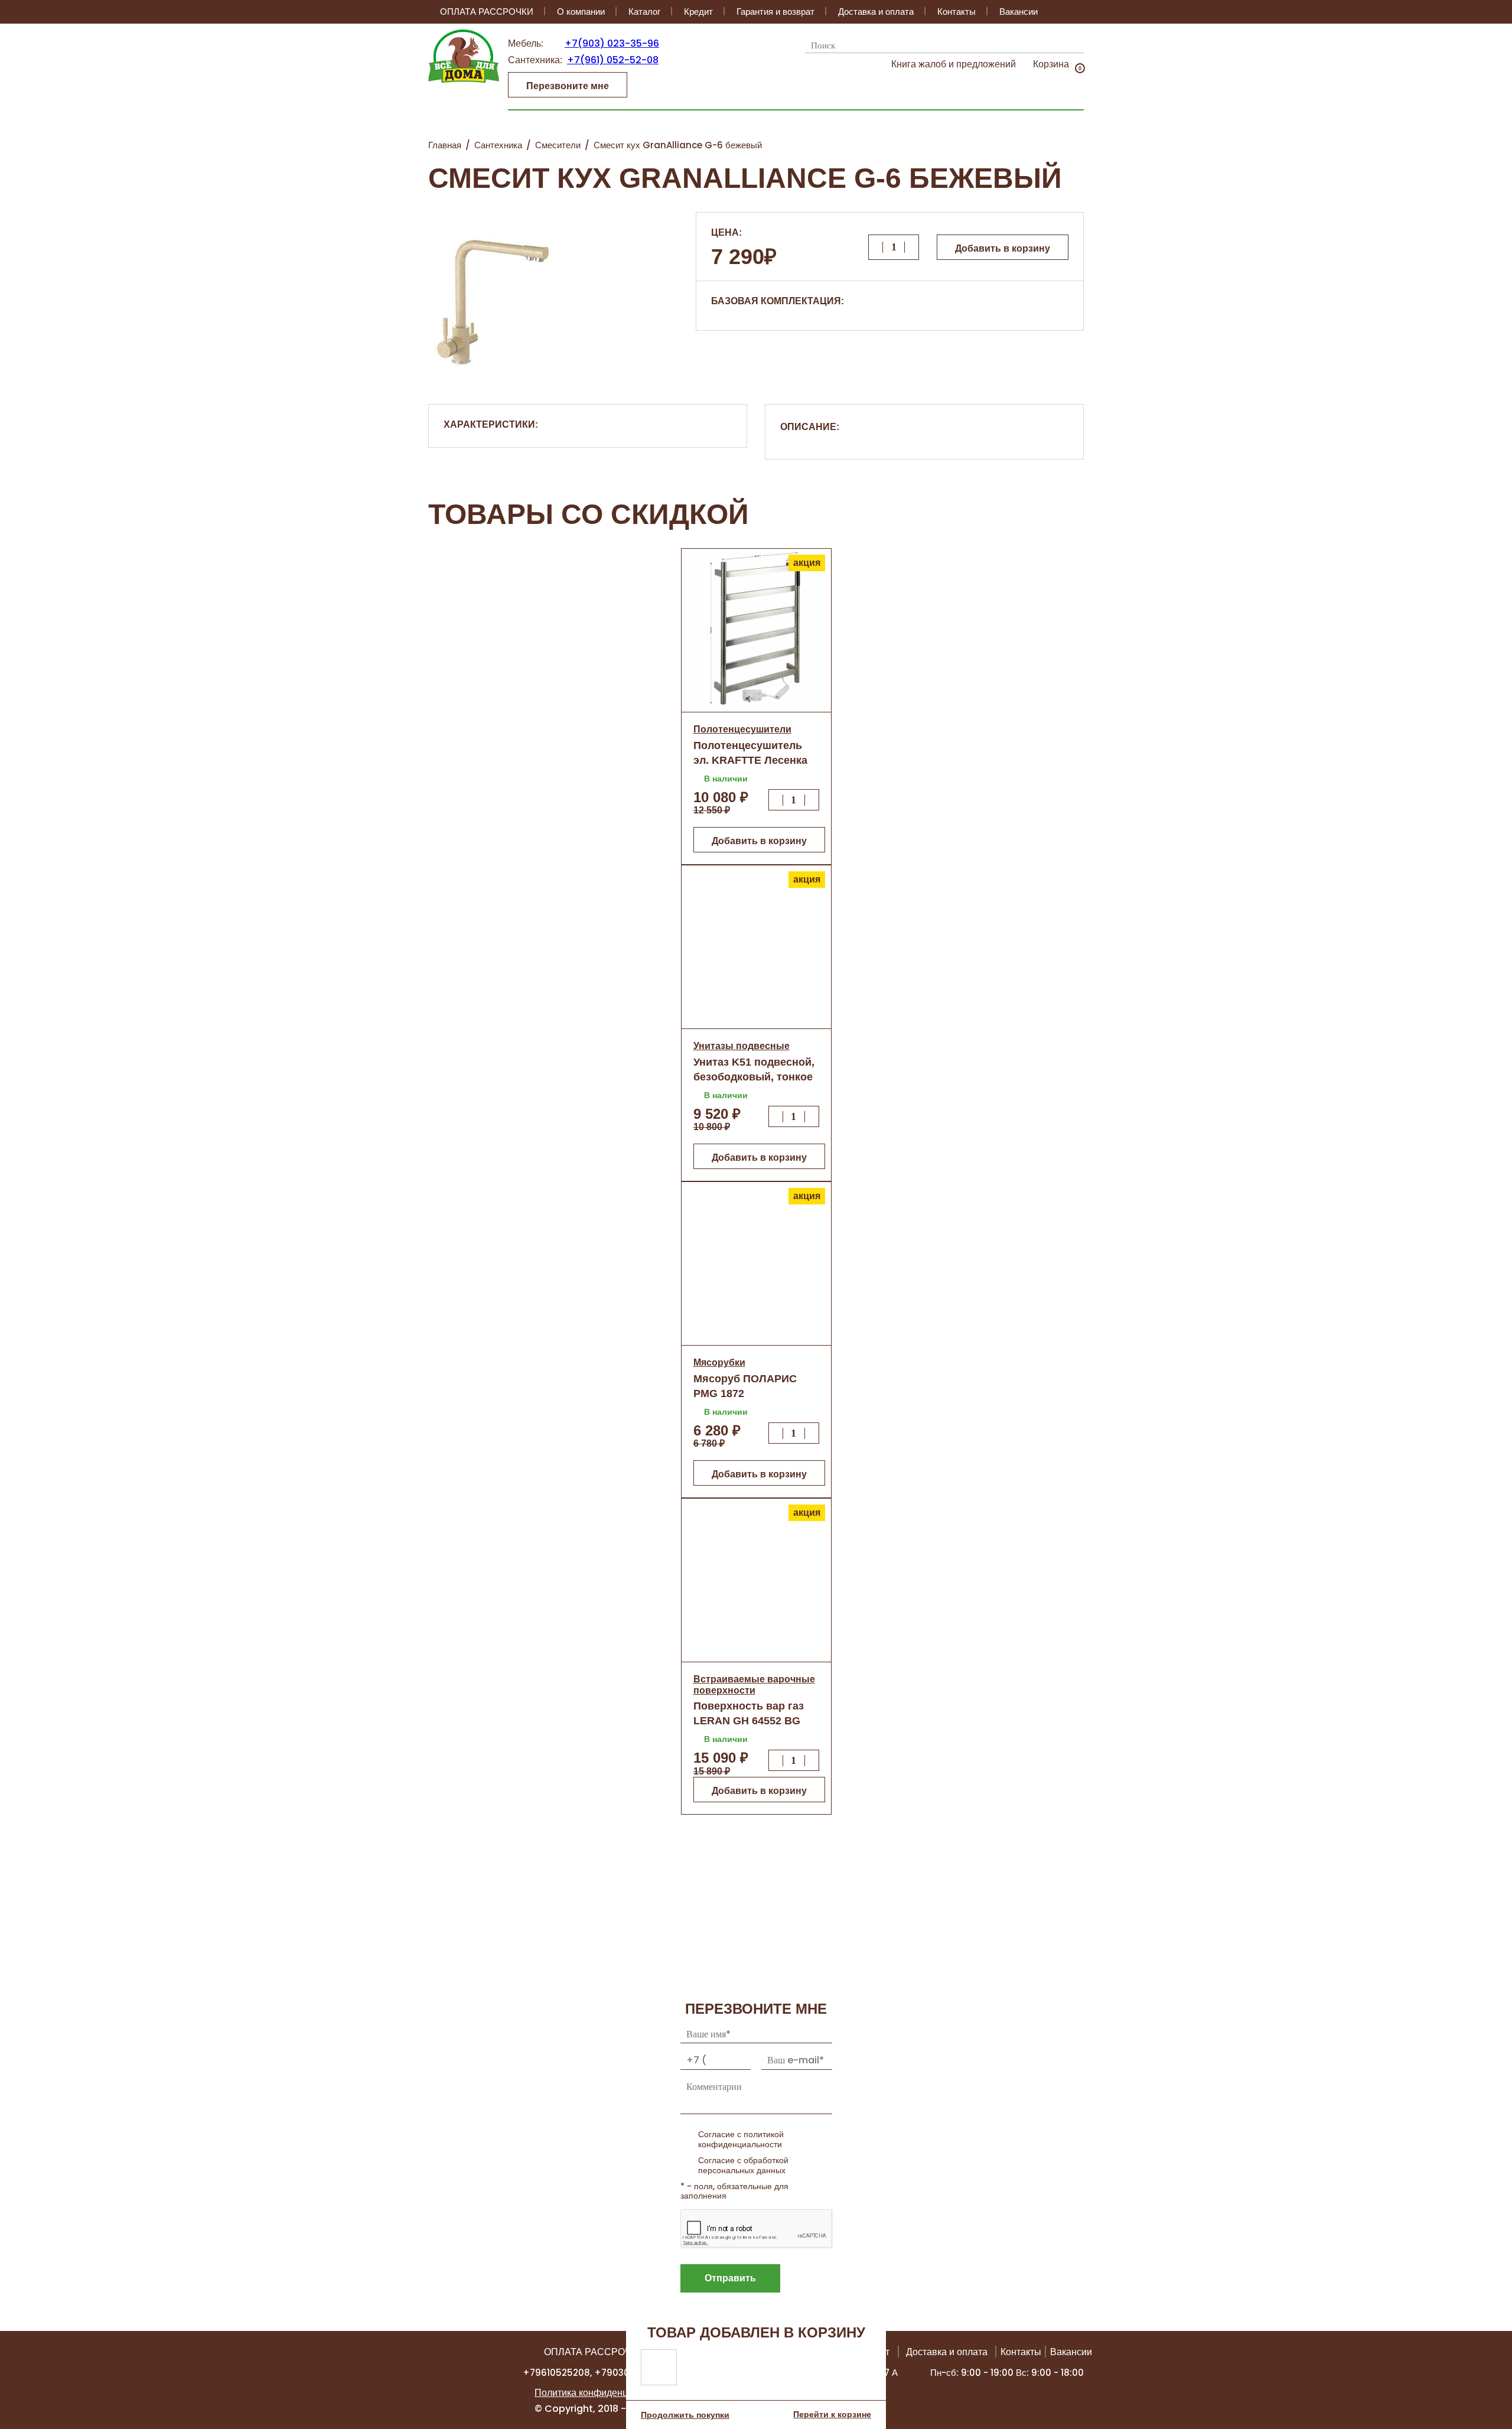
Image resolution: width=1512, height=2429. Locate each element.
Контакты (957, 12)
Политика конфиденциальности (604, 2393)
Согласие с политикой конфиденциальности (741, 2139)
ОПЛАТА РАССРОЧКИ (487, 12)
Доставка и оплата (876, 12)
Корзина (1051, 64)
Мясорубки (719, 1362)
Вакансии (1019, 12)
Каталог (644, 12)
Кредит (698, 12)
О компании (581, 12)
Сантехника (498, 145)
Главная (445, 145)
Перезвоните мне (568, 86)
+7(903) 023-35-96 (612, 43)
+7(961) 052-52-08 (613, 60)
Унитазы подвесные (742, 1046)
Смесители (558, 145)
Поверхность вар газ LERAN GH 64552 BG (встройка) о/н (749, 1721)
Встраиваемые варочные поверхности (754, 1684)
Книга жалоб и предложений (954, 64)
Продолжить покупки (685, 2415)
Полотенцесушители (742, 729)
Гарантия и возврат (775, 12)
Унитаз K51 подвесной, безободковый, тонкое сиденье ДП (754, 1077)
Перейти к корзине (832, 2414)
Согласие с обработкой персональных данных (743, 2165)
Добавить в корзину (1003, 248)
